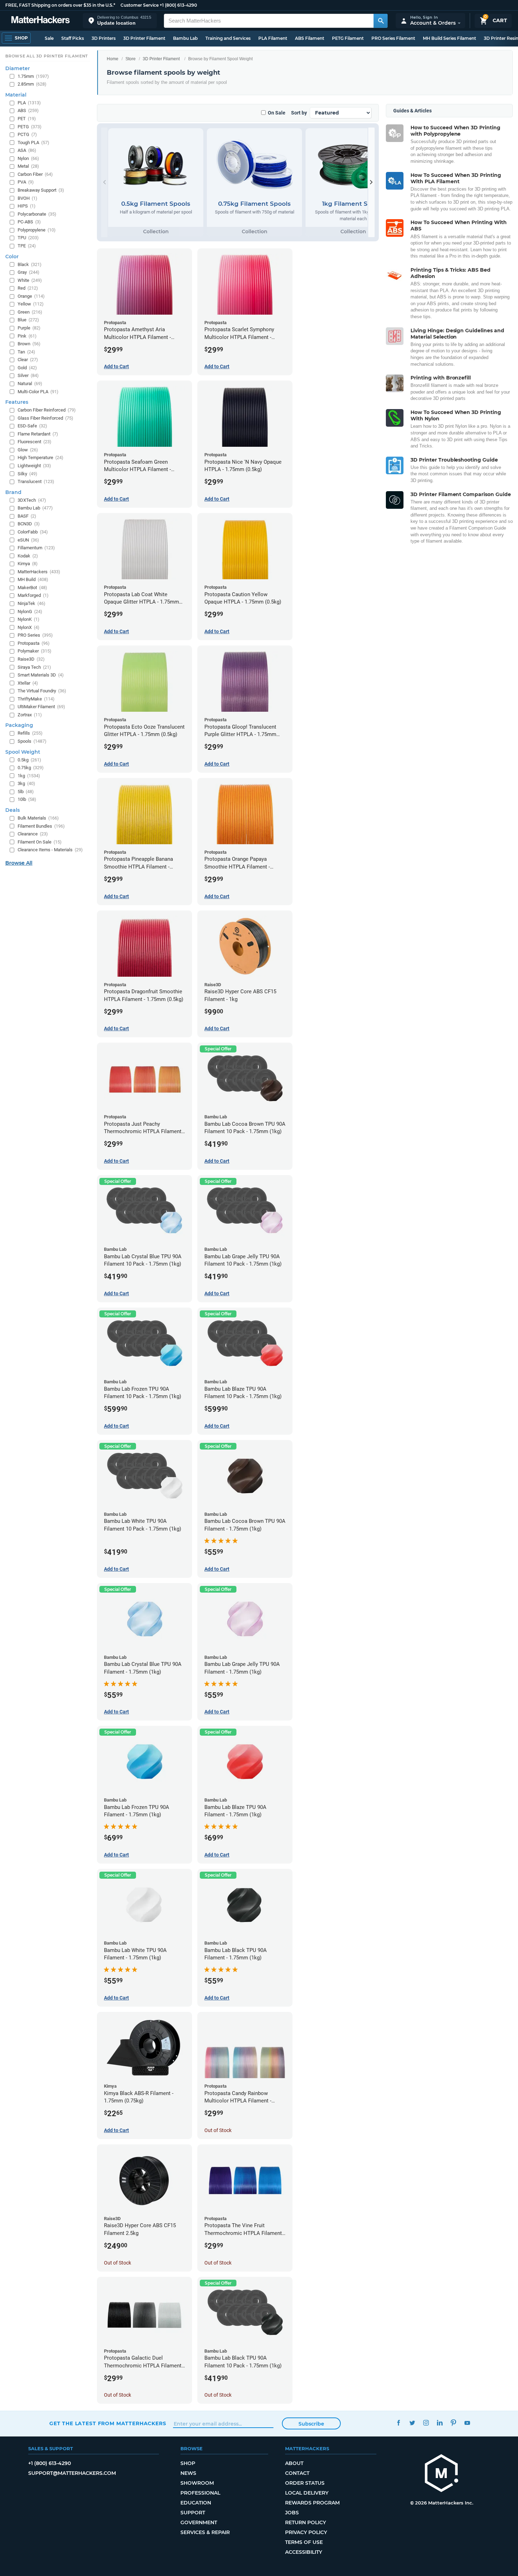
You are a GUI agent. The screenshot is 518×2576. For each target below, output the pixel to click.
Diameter (18, 68)
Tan (26, 352)
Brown (29, 344)
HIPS (27, 206)
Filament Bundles (41, 826)
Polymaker (35, 651)
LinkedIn (440, 2423)
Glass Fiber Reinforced (45, 418)
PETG (30, 127)
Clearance (33, 834)
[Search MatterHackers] (381, 21)
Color (12, 257)
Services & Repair (205, 2532)
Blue (28, 320)
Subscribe (311, 2424)
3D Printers (104, 38)
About (294, 2463)
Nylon (28, 158)
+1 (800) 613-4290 (178, 5)
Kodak (28, 556)
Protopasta (34, 643)
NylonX (29, 627)
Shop (188, 2463)
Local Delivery (307, 2493)
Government (199, 2522)
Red (28, 288)
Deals (13, 810)
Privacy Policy (306, 2532)
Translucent (36, 481)
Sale (49, 38)
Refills (30, 733)
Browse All (19, 863)
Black (30, 264)
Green (30, 312)
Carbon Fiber (35, 174)
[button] (120, 21)
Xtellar (28, 683)
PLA (29, 103)
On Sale (277, 113)
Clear (28, 360)
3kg (26, 783)
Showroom (197, 2483)
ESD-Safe (32, 426)
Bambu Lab (185, 38)
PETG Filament (348, 38)
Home (113, 59)
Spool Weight (23, 752)
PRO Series (35, 635)
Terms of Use (304, 2542)
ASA (27, 150)
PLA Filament (273, 38)
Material (16, 95)
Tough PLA (33, 143)
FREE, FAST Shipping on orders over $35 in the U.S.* (60, 5)
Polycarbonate (37, 214)
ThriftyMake (36, 699)
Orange (31, 296)
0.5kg (29, 760)
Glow (28, 450)
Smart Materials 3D (41, 675)
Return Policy (306, 2522)
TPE (27, 246)
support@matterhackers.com (72, 2473)
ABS (28, 110)
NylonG (30, 611)
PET (27, 119)
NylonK (29, 619)
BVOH (27, 198)
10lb (27, 799)
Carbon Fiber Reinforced (47, 410)
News (188, 2473)
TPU (28, 238)
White (30, 280)
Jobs (292, 2513)
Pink (27, 336)
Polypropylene (37, 230)
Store (131, 59)
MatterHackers (39, 572)
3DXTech (32, 500)
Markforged (33, 595)
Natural (30, 384)
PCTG (27, 134)
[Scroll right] (371, 182)
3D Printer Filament (144, 38)
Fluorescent (35, 442)
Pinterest (453, 2423)
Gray (29, 272)
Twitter (412, 2423)
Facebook (398, 2423)
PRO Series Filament (393, 38)
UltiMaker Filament (41, 707)
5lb (26, 792)
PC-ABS (29, 222)
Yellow (31, 304)
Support (193, 2513)
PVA (26, 182)
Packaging (19, 725)
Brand (13, 492)
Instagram (426, 2423)
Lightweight (34, 466)
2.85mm (32, 84)
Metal (28, 166)
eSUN (28, 540)
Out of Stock (218, 2130)
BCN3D (29, 524)
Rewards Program (312, 2503)
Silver (28, 375)
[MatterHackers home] (41, 21)
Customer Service (140, 5)
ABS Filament (310, 38)
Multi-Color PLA (38, 392)
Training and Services (228, 38)
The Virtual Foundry (42, 691)
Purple (29, 328)
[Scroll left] (104, 182)
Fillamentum (36, 548)
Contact (297, 2473)
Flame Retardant (38, 434)
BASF (27, 516)
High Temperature (41, 458)
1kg (29, 776)
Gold (27, 368)
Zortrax (30, 715)
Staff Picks (73, 38)
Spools (32, 741)
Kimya (28, 564)
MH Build (33, 579)
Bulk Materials (38, 818)
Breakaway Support (41, 190)
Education (196, 2503)
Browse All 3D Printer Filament (47, 56)
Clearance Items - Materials (50, 850)
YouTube (467, 2423)
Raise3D (31, 659)
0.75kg (31, 768)
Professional (200, 2493)
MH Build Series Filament (449, 38)
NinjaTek (32, 603)
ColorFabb (33, 532)
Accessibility (304, 2552)
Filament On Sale (40, 842)
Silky (27, 474)
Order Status (305, 2483)
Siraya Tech (34, 667)
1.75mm (33, 76)
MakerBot (32, 588)
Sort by (299, 113)
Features (17, 402)
